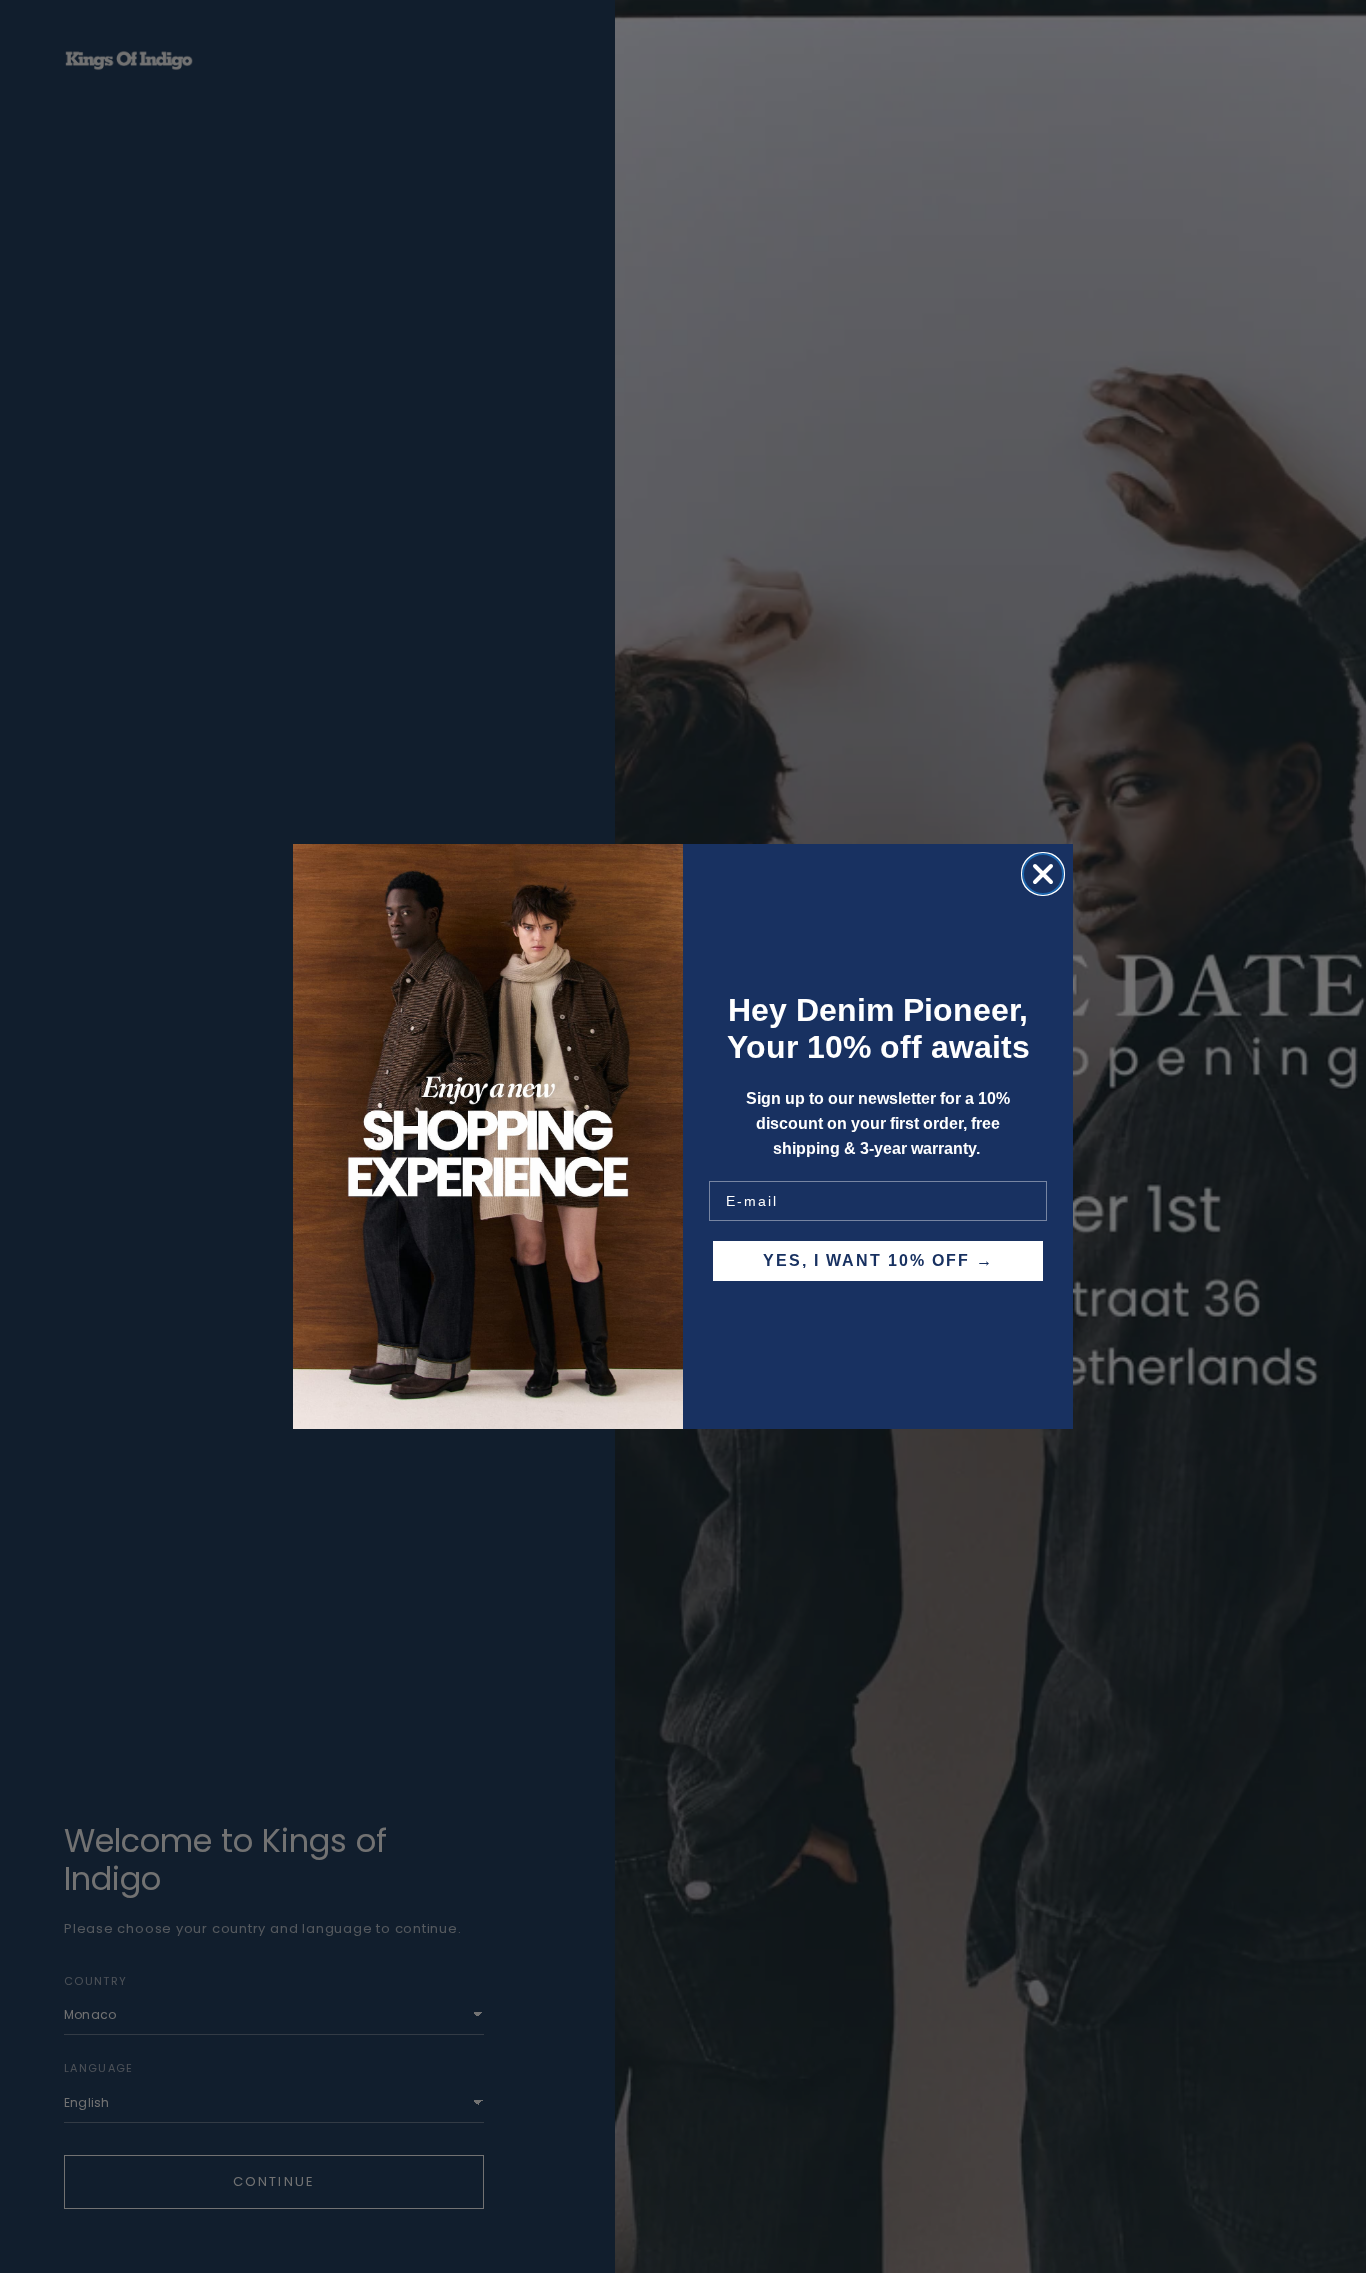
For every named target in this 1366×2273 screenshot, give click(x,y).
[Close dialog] (1043, 874)
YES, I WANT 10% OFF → (878, 1260)
